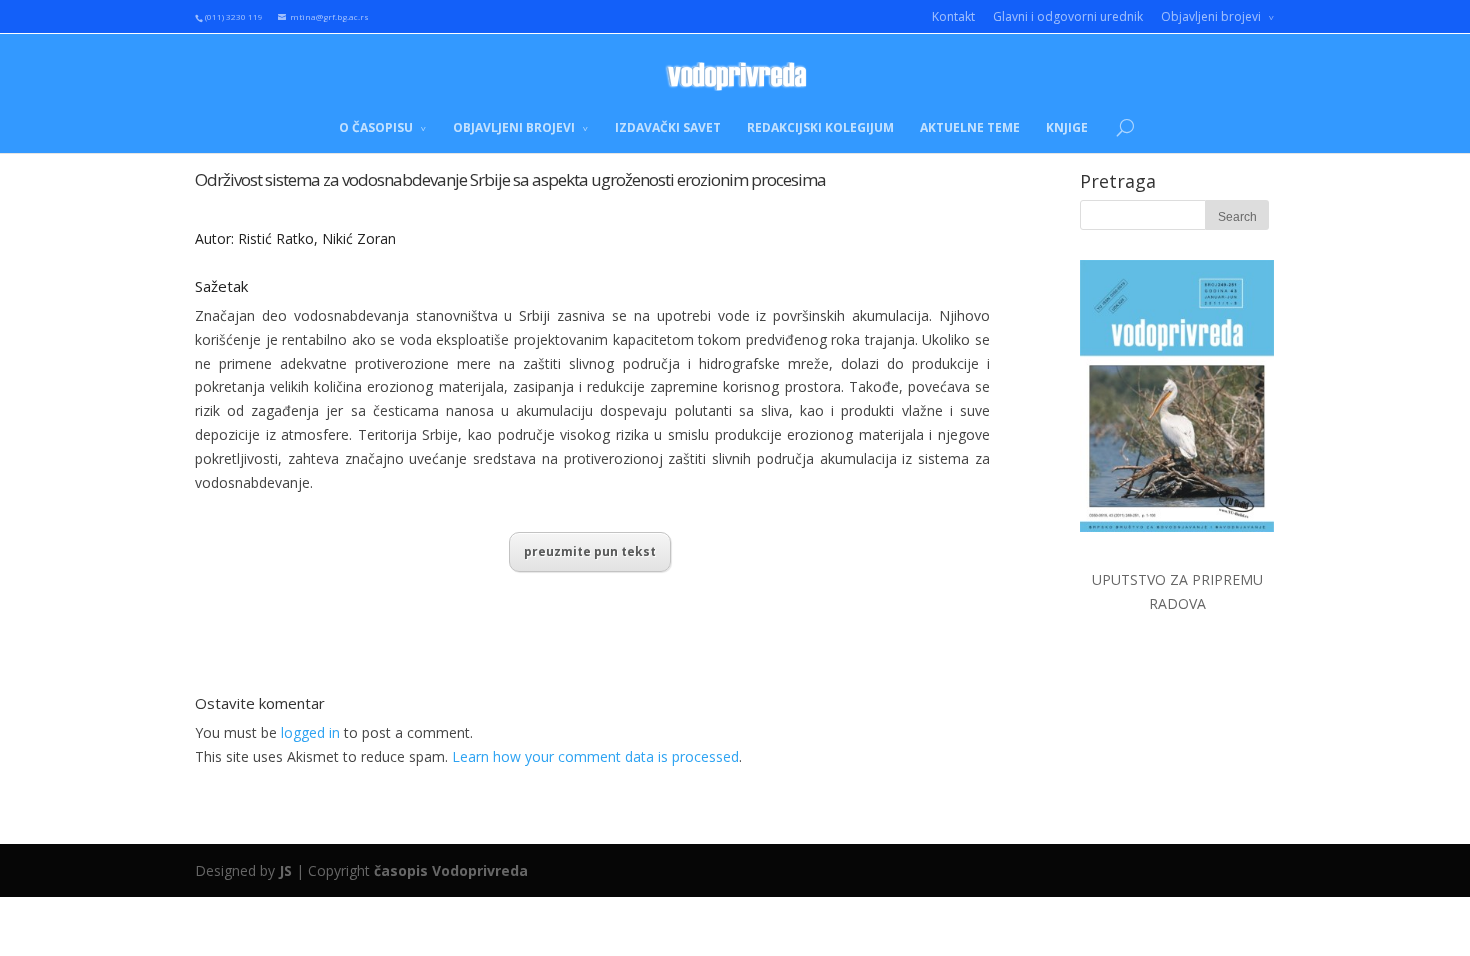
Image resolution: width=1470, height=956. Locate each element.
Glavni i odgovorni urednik (1068, 16)
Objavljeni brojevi (1211, 16)
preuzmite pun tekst (590, 551)
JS (285, 870)
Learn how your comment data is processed (595, 756)
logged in (310, 732)
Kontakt (953, 16)
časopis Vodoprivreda (451, 870)
